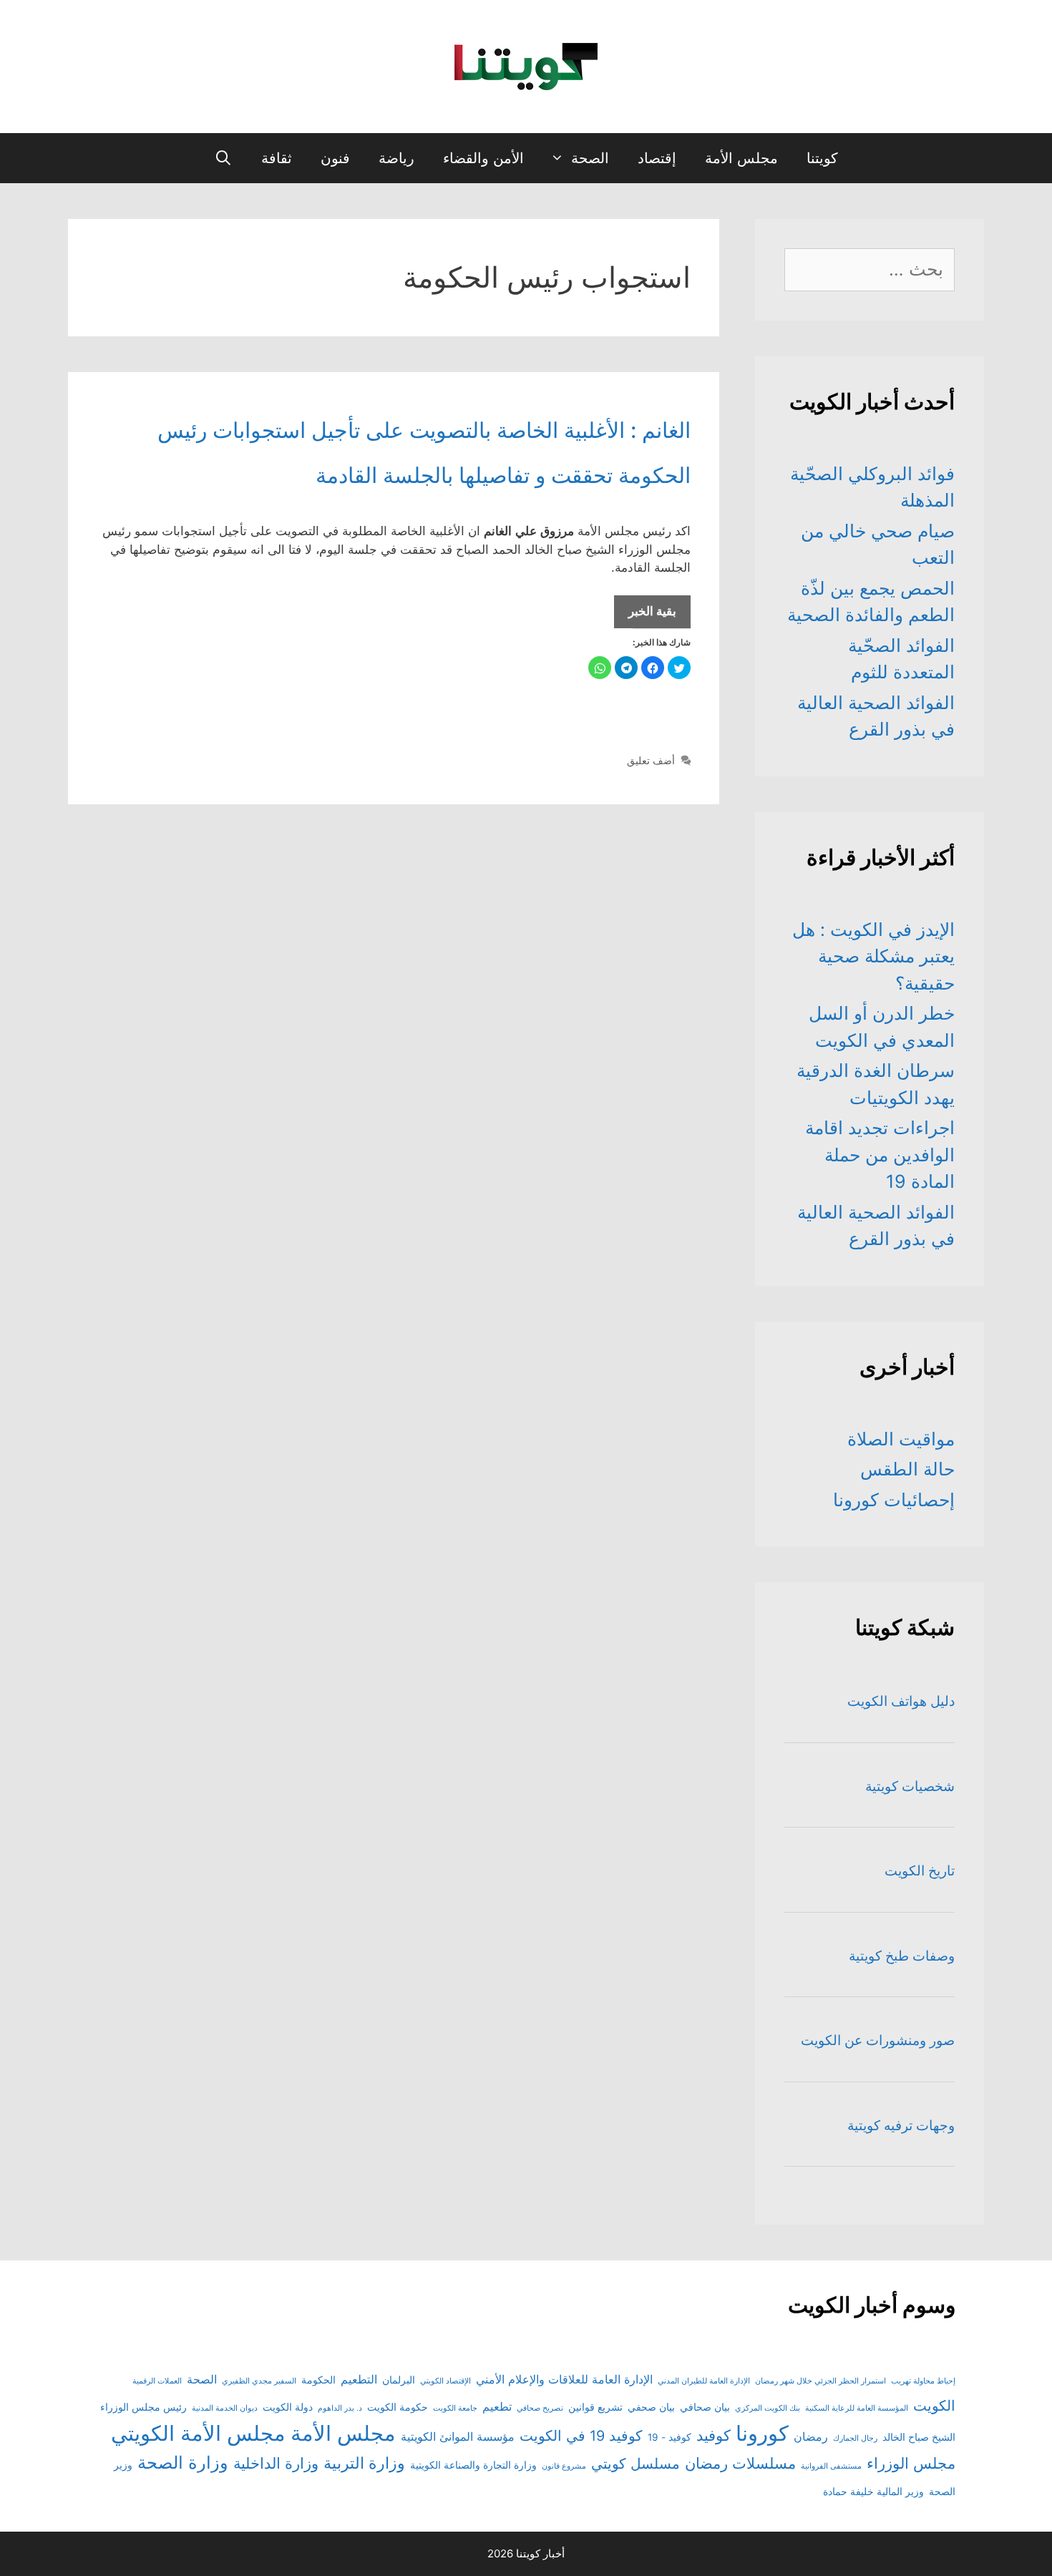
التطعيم (359, 2379)
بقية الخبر (645, 616)
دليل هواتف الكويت (901, 1701)
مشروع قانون (564, 2466)
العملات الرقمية (157, 2381)
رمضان (811, 2436)
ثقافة (277, 158)
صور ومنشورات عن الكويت (878, 2040)
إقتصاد (657, 158)
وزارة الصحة (183, 2463)
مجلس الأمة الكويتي (198, 2433)
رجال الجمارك (855, 2438)
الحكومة (318, 2380)
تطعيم (497, 2406)
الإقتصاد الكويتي (445, 2381)
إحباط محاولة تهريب (923, 2381)
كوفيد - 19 (669, 2437)
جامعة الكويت (455, 2408)
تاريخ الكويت (920, 1871)
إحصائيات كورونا (894, 1500)
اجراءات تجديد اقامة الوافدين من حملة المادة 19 (880, 1155)
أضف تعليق (651, 760)
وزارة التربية (364, 2463)
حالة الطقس (907, 1469)
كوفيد (713, 2435)
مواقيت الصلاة (901, 1439)
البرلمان (399, 2380)
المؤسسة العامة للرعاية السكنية (857, 2408)
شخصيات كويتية (910, 1786)
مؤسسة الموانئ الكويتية (458, 2436)
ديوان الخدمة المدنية (225, 2408)
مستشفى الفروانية (831, 2466)
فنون (335, 158)
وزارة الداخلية (276, 2463)
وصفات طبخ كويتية (902, 1956)
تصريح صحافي (540, 2408)
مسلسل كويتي (635, 2464)
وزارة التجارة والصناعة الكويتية (473, 2465)
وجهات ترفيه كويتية (901, 2126)
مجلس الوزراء (911, 2463)
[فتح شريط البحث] (223, 158)
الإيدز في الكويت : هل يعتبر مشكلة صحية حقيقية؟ (873, 956)
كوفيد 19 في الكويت (581, 2436)
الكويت (934, 2406)
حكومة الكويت (398, 2407)
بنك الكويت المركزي (768, 2408)
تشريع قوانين (595, 2407)
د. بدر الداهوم (340, 2408)
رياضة (396, 158)
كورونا (762, 2433)
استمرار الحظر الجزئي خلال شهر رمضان (820, 2381)
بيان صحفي (651, 2407)
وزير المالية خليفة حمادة (873, 2492)
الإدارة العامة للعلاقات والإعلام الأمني (564, 2379)
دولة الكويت (288, 2407)
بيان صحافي (705, 2407)
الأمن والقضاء (483, 158)
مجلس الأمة (741, 158)
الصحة (590, 158)
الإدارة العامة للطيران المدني (704, 2381)
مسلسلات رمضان (740, 2463)
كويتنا (822, 158)
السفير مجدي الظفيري (259, 2381)
